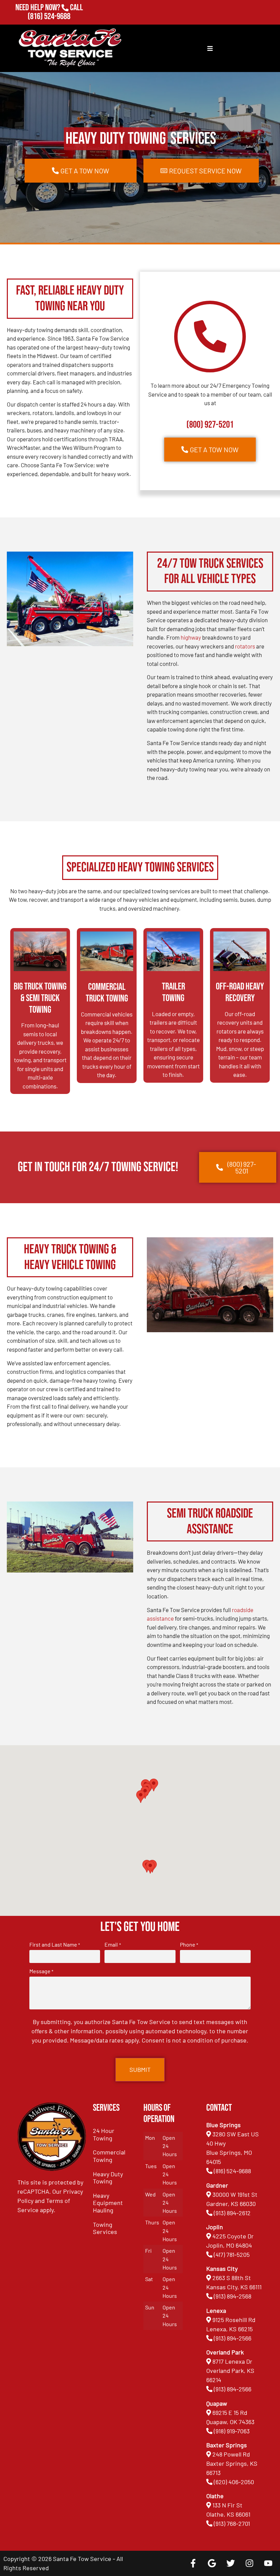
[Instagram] (249, 2563)
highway (191, 637)
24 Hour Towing (104, 2134)
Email (113, 1945)
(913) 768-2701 (49, 26)
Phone (189, 1945)
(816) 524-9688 (49, 17)
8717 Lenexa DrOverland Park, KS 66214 (230, 2371)
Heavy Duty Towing (108, 2178)
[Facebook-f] (193, 2563)
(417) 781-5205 (232, 2254)
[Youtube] (268, 2563)
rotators (245, 646)
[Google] (212, 2563)
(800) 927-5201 (210, 425)
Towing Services (105, 2228)
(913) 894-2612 (232, 2213)
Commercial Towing (109, 2156)
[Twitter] (230, 2563)
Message (41, 1971)
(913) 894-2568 (233, 2296)
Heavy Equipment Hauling (108, 2203)
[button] (150, 1867)
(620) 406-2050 (234, 2482)
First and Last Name (55, 1945)
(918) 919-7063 (232, 2431)
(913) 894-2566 (233, 2338)
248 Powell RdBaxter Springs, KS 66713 (232, 2463)
